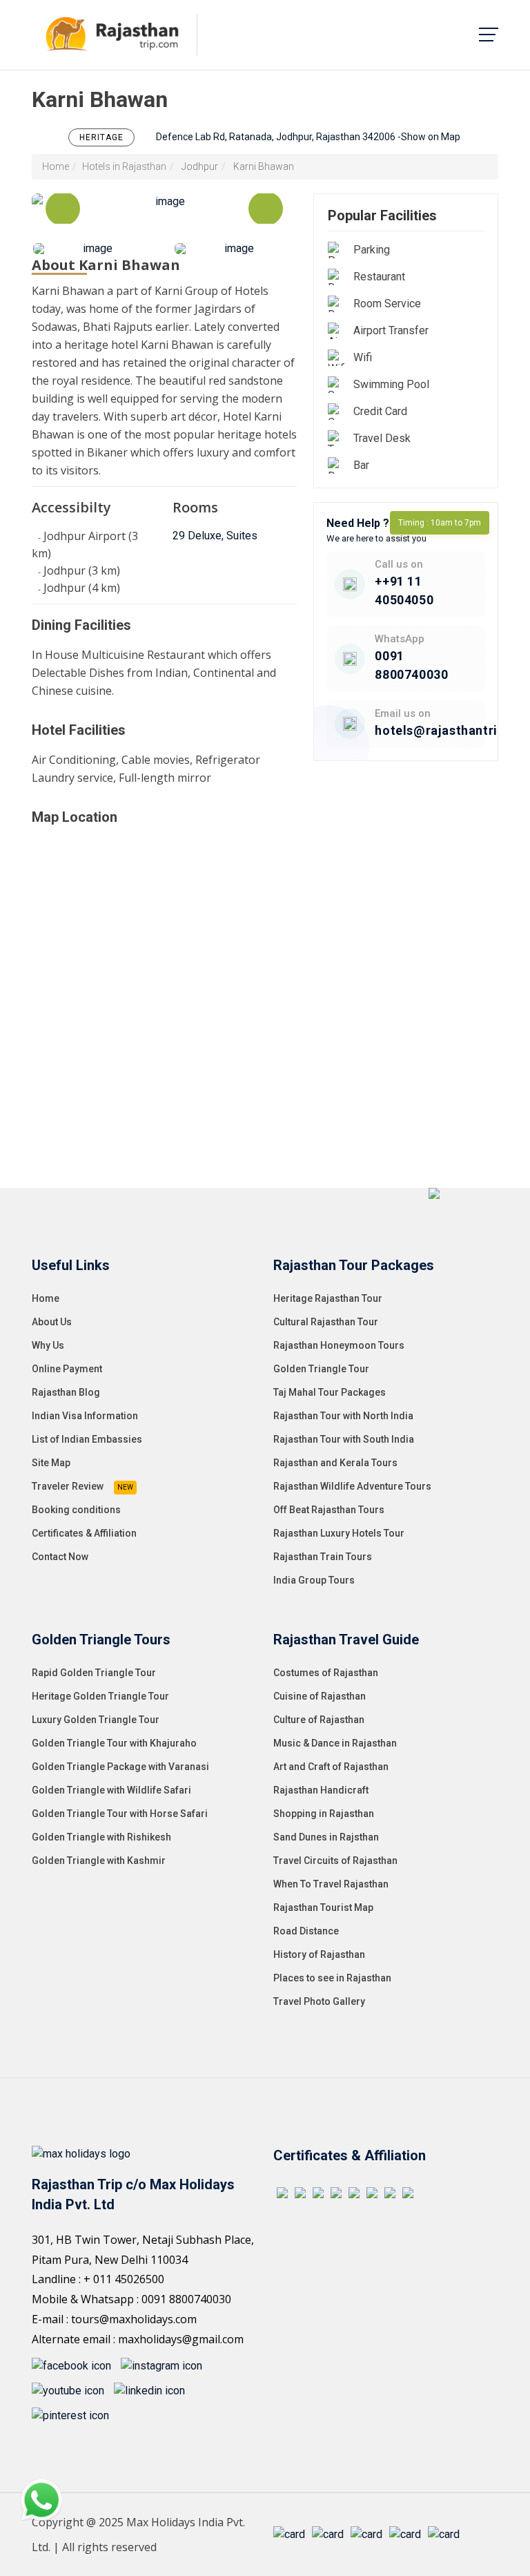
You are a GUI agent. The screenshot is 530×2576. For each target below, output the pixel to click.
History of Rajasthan (319, 1954)
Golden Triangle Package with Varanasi (120, 1767)
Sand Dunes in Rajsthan (326, 1837)
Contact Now (60, 1557)
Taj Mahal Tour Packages (330, 1392)
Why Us (48, 1345)
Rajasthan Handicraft (321, 1790)
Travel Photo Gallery (319, 2001)
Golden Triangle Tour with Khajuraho (114, 1743)
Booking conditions (76, 1510)
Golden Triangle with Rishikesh (101, 1837)
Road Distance (306, 1931)
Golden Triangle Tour (321, 1369)
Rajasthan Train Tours (323, 1557)
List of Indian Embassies (87, 1439)
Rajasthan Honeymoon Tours (339, 1345)
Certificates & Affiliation (84, 1533)
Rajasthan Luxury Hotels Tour (339, 1533)
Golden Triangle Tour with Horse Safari (120, 1814)
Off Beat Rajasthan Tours (329, 1510)
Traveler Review (68, 1486)
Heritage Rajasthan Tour (328, 1298)
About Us (52, 1322)
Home (56, 166)
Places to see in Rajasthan (332, 1978)
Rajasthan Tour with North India (343, 1416)
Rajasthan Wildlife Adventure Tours (352, 1486)
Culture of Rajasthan (319, 1720)
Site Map (51, 1463)
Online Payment (67, 1369)
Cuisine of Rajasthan (320, 1696)
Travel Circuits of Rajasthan (335, 1861)
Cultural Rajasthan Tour (326, 1322)
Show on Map (431, 137)
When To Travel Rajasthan (331, 1884)
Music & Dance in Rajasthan (335, 1743)
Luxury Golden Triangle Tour (96, 1720)
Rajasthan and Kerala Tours (335, 1463)
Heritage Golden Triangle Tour (100, 1696)
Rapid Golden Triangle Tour (94, 1673)
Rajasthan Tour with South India (344, 1439)
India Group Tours (314, 1580)
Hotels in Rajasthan (124, 166)
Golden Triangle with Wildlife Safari (111, 1790)
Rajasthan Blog (66, 1392)
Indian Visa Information (85, 1416)
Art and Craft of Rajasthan (331, 1767)
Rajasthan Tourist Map (323, 1907)
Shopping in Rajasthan (324, 1814)
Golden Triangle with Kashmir (99, 1861)
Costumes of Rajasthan (326, 1673)
